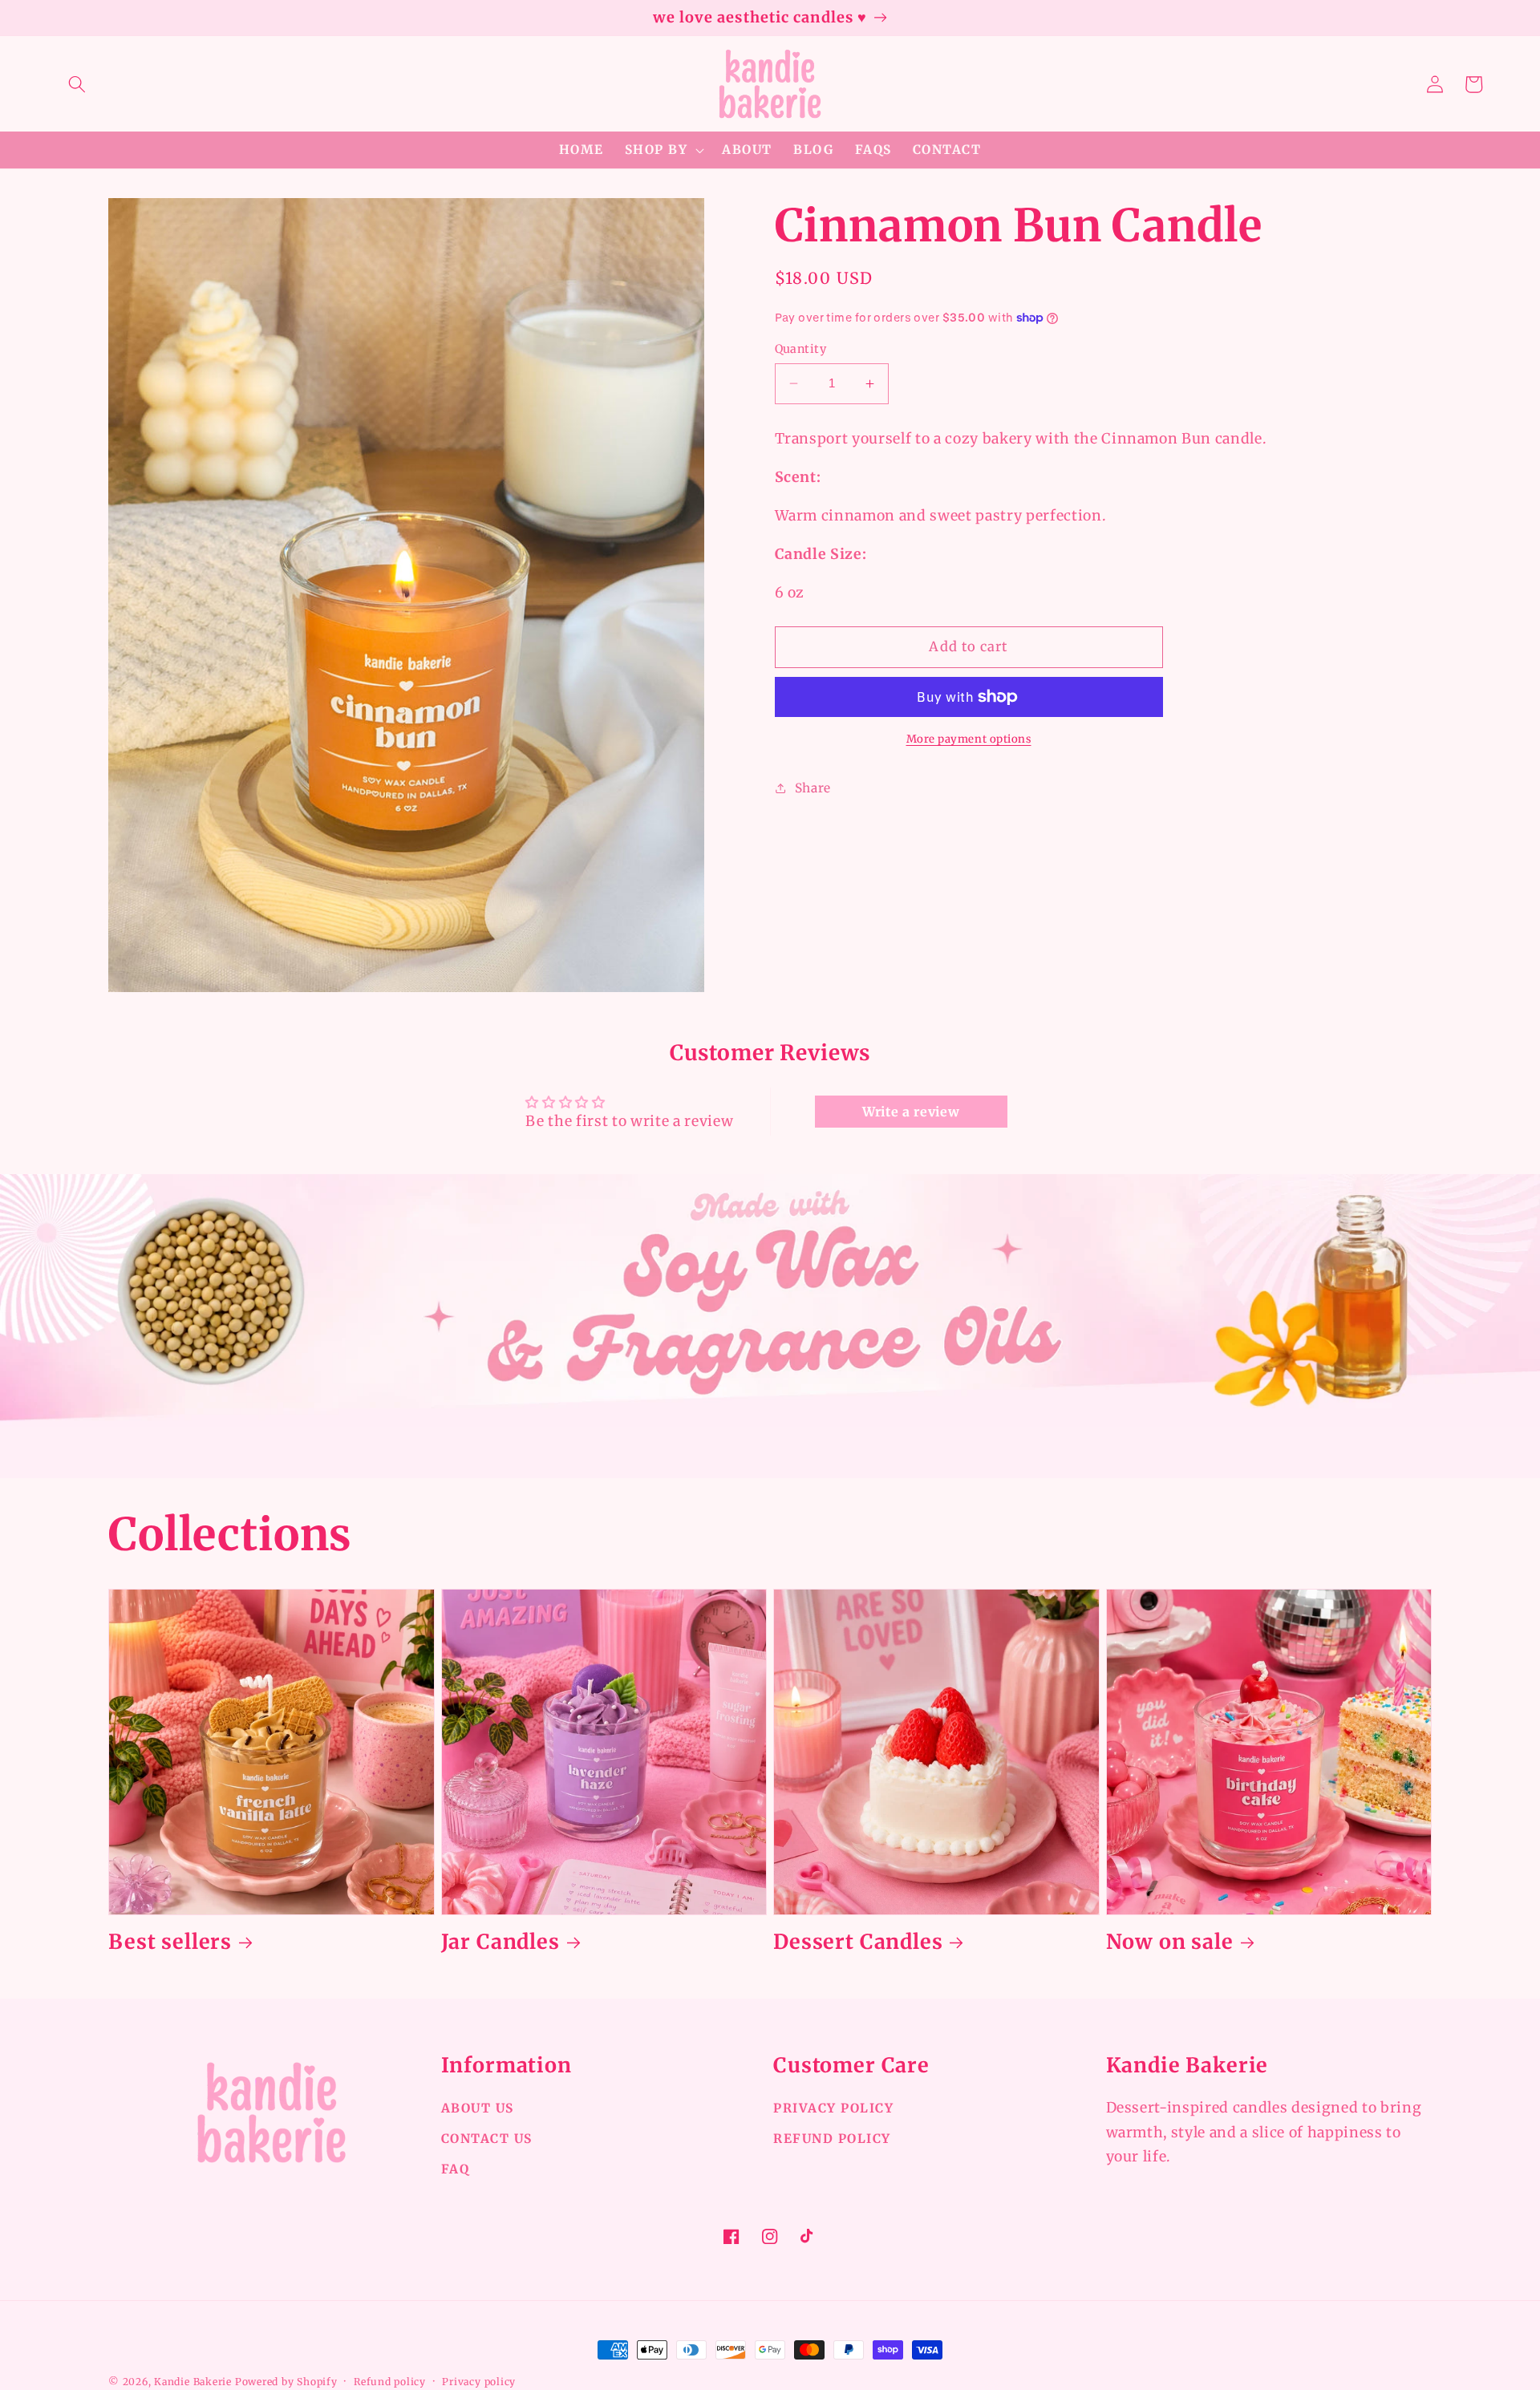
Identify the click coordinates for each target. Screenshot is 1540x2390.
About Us (478, 2108)
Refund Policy (832, 2139)
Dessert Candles (858, 1942)
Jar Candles (500, 1942)
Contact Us (487, 2139)
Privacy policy (479, 2382)
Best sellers (170, 1942)
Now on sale (1170, 1942)
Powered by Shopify (286, 2382)
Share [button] (813, 788)
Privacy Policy (833, 2108)
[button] (77, 84)
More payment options (969, 739)
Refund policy (390, 2382)
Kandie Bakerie (193, 2382)
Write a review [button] (911, 1112)
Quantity (801, 349)
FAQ (456, 2169)
